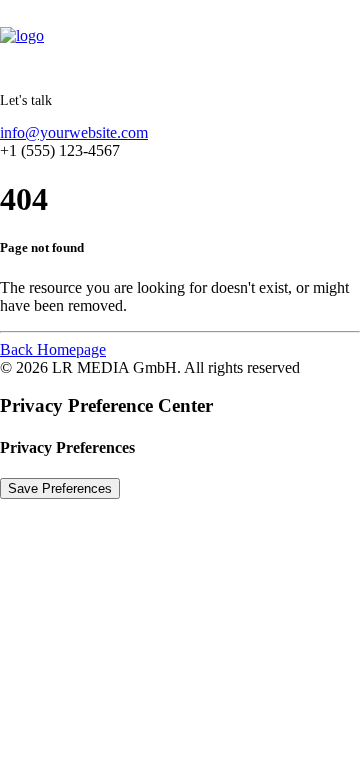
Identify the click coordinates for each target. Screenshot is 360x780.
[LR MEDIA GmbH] (180, 39)
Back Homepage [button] (53, 349)
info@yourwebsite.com (74, 132)
